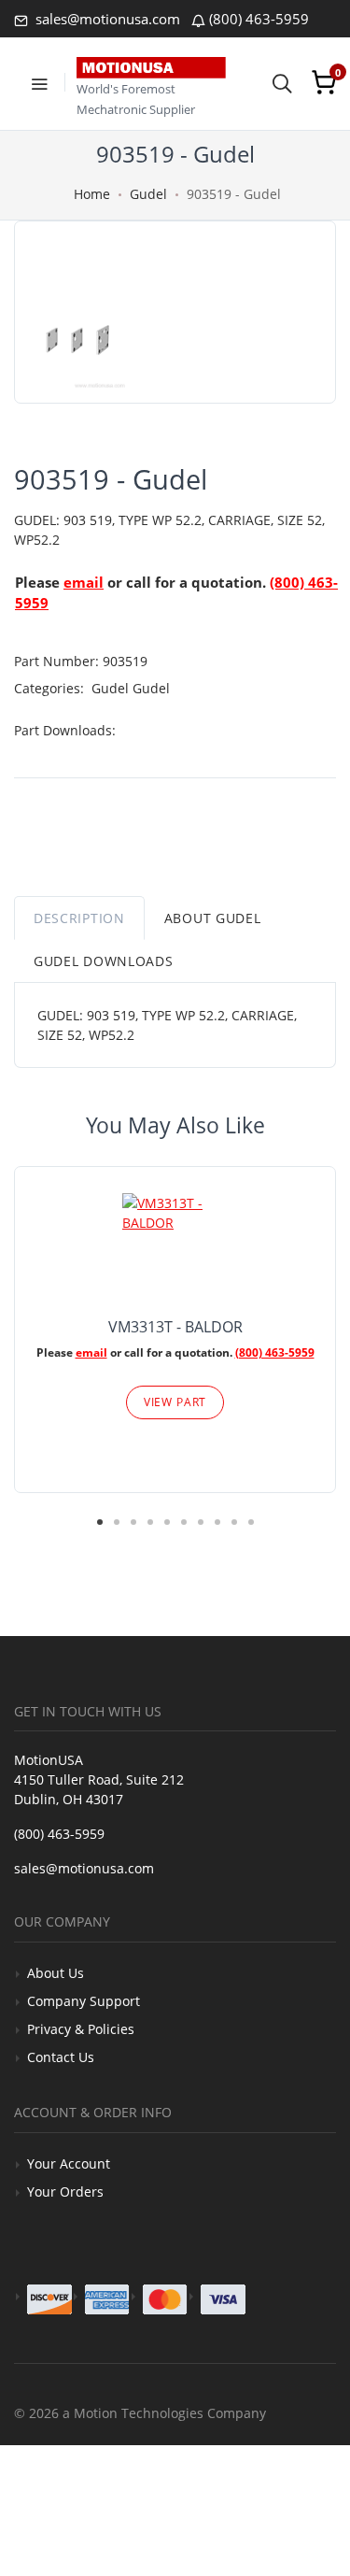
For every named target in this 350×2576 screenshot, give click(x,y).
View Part (175, 1402)
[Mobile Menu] (39, 82)
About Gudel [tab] (213, 918)
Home (92, 194)
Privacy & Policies (81, 2029)
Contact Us (61, 2057)
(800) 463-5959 (259, 19)
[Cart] (324, 82)
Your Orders (65, 2192)
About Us (56, 1973)
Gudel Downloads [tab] (104, 961)
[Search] (282, 82)
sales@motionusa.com (106, 19)
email (84, 582)
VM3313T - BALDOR (175, 1327)
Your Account (69, 2163)
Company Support (84, 2001)
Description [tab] (79, 918)
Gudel (148, 194)
